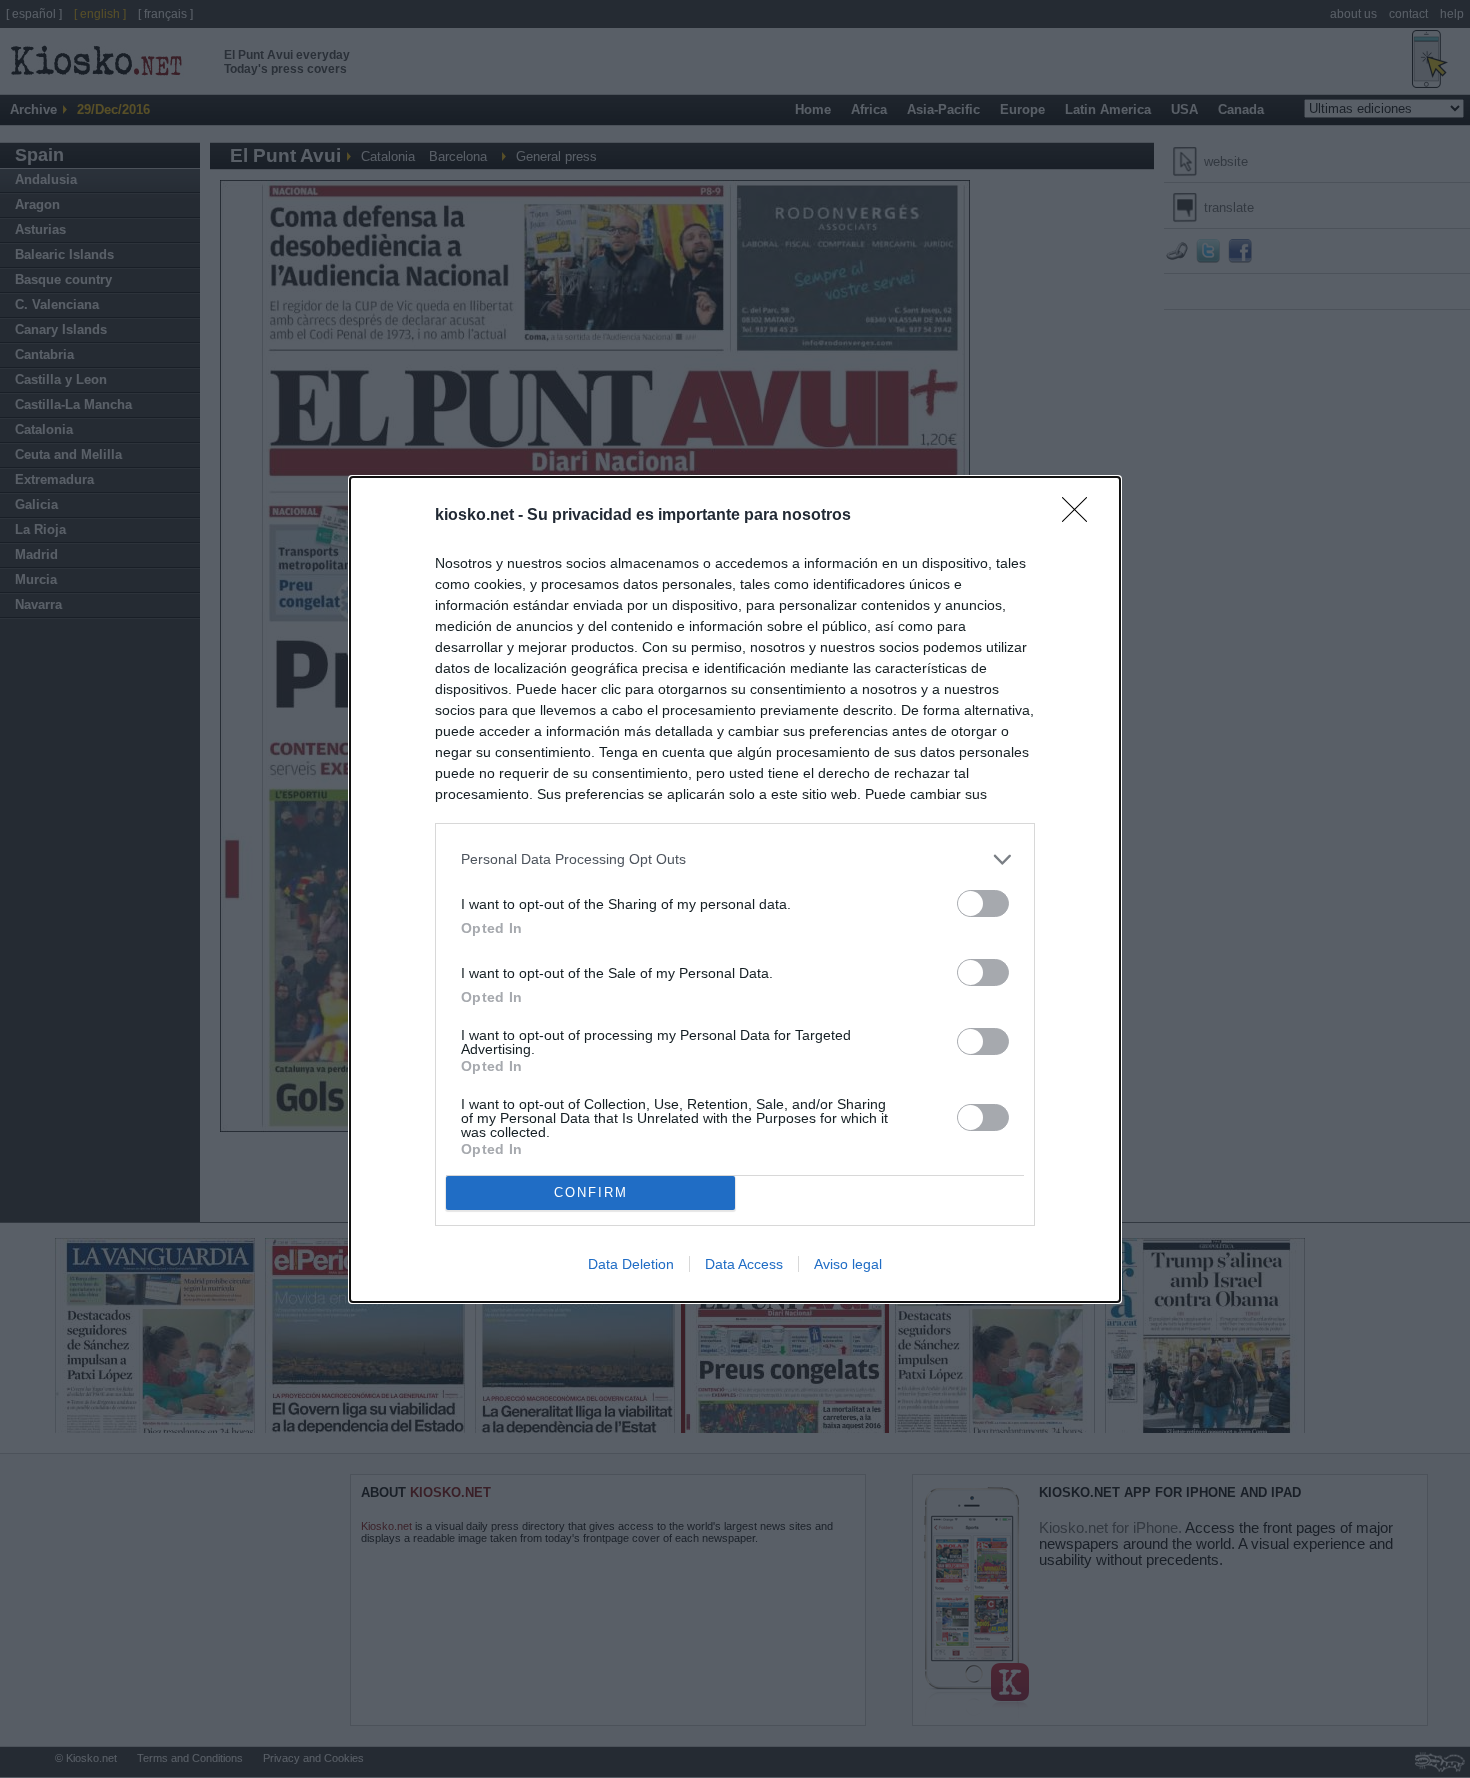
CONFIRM (591, 1192)
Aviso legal (848, 1264)
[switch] (983, 903)
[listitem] (735, 859)
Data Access (744, 1264)
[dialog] (735, 889)
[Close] (1081, 516)
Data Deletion (631, 1264)
